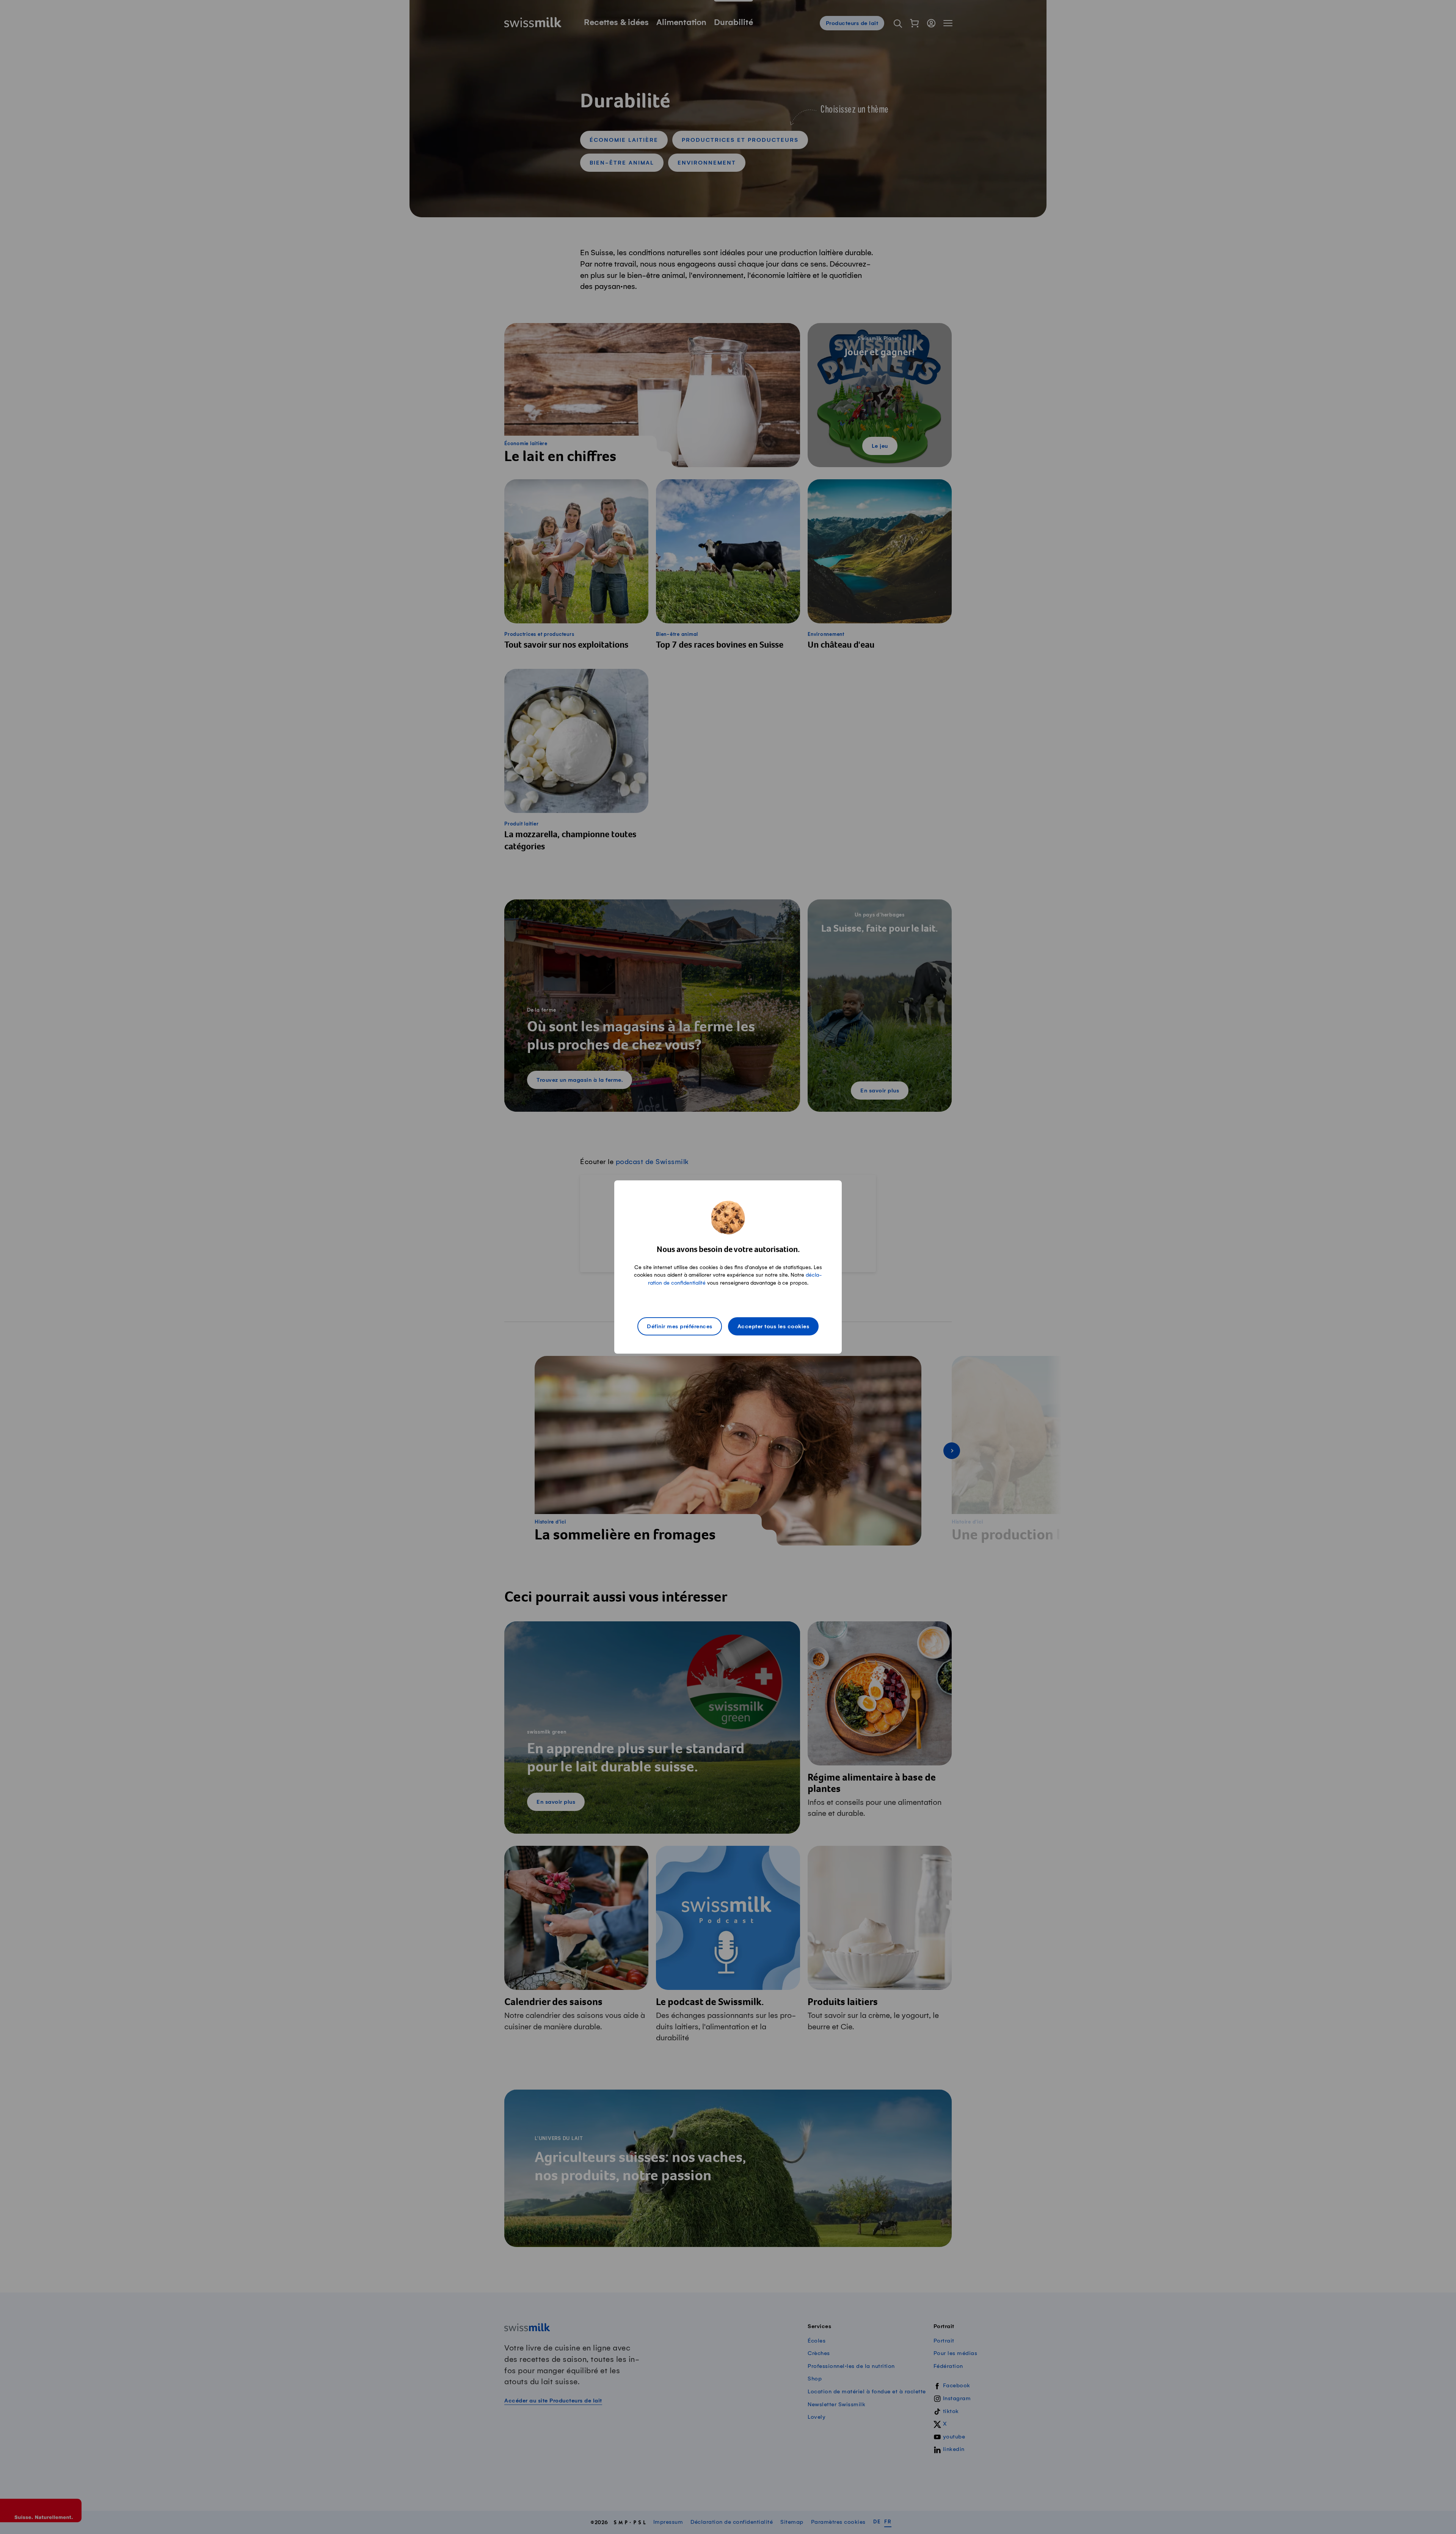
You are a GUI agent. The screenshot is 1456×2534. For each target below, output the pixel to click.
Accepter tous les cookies (773, 1327)
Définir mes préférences (680, 1327)
